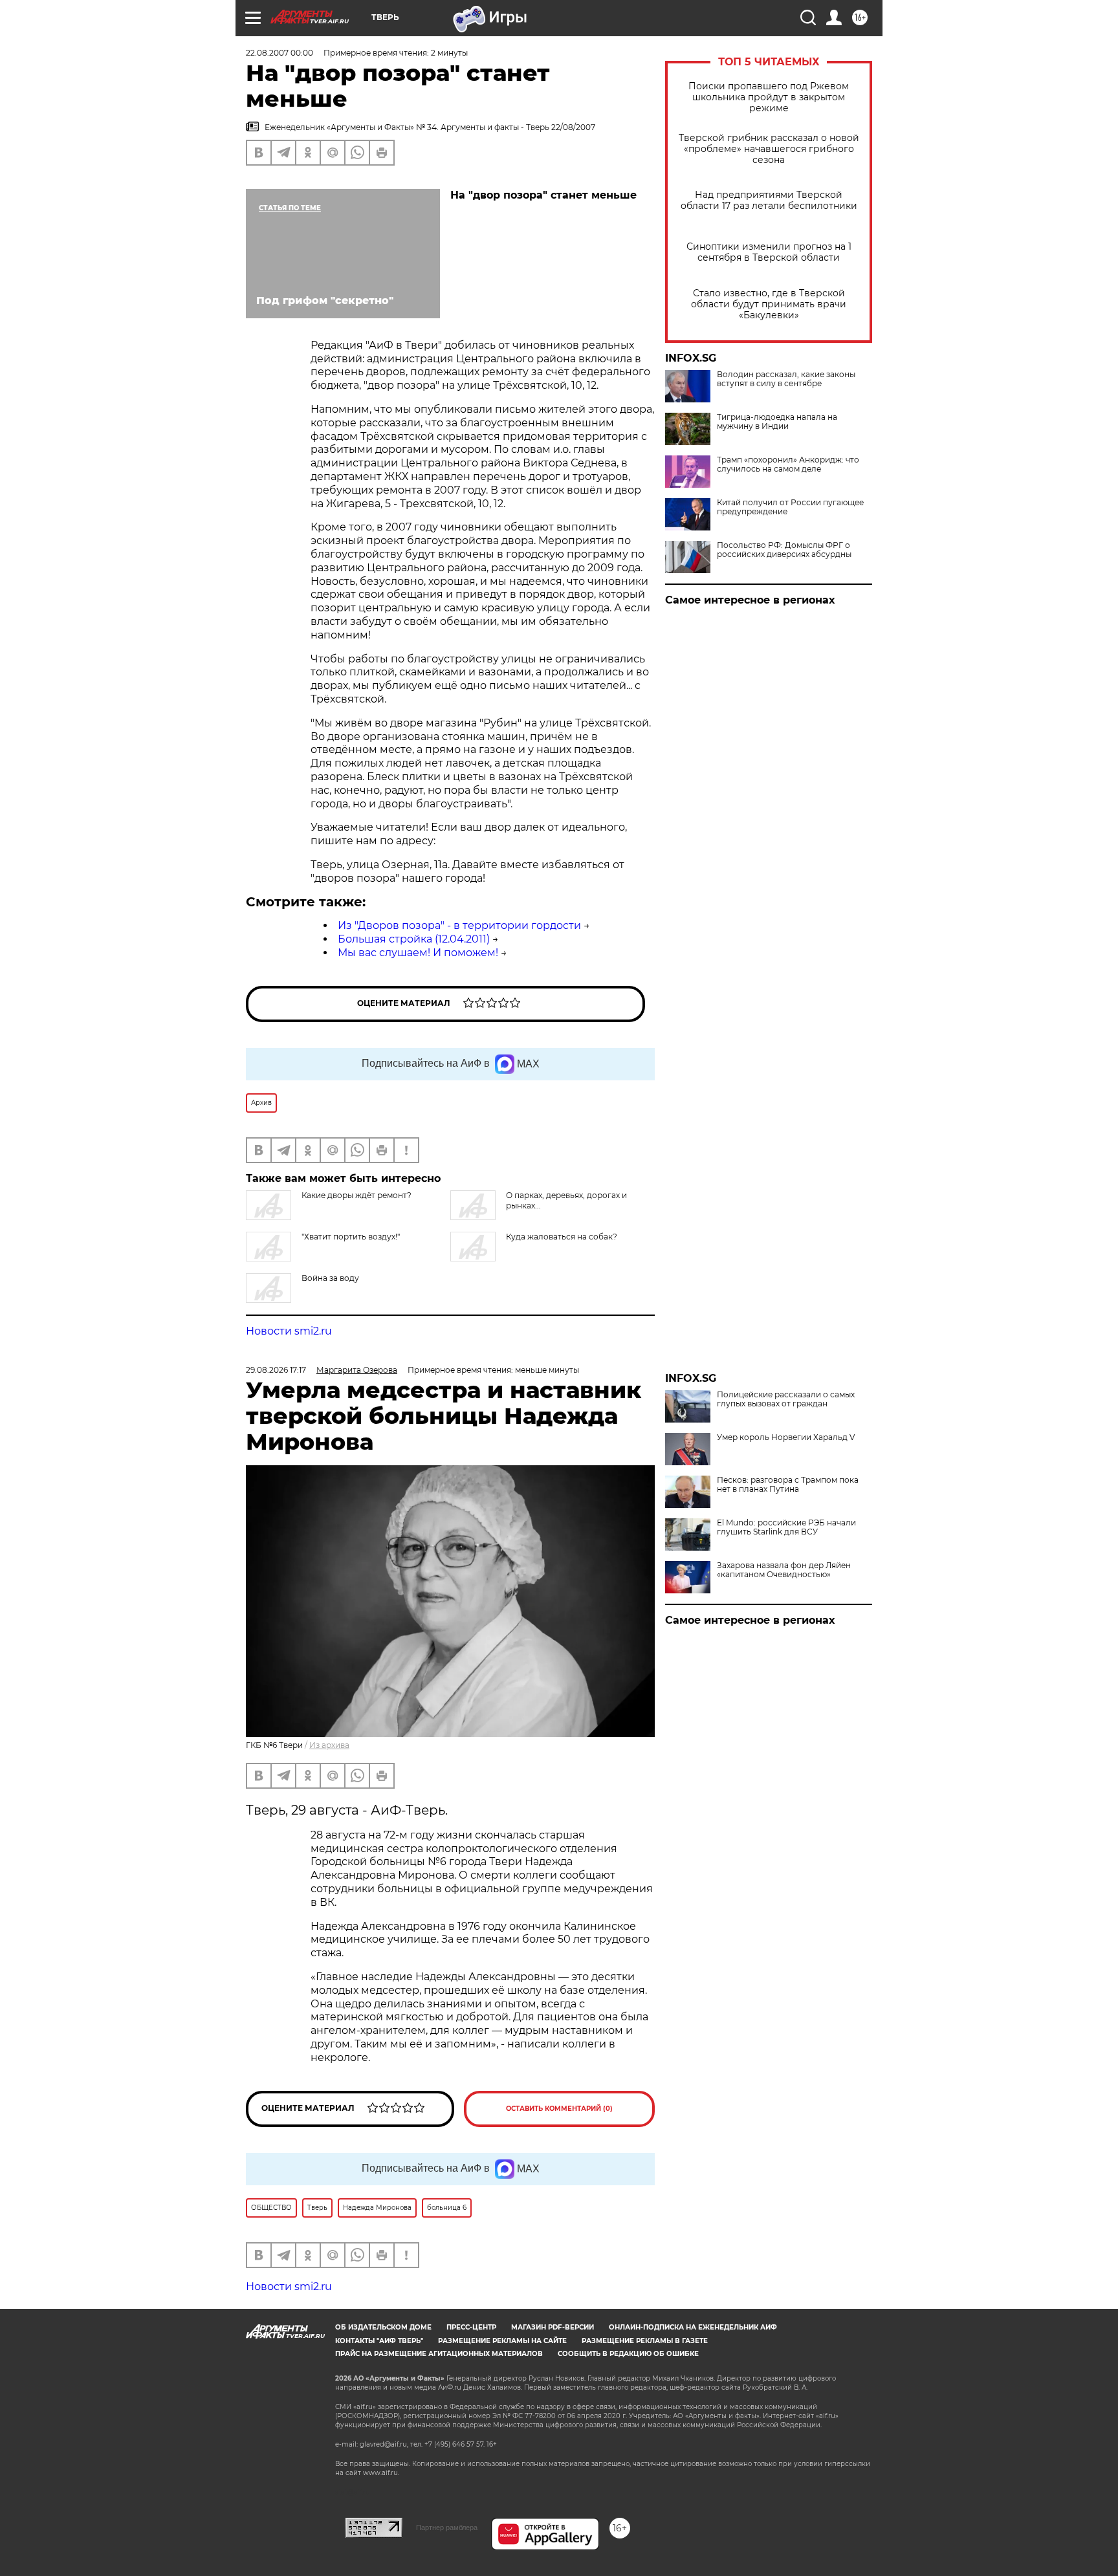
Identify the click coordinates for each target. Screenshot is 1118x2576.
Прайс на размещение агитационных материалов (439, 2354)
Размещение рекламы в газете (645, 2341)
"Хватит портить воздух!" (351, 1237)
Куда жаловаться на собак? (562, 1237)
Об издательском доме (383, 2327)
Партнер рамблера (447, 2527)
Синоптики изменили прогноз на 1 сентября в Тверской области (769, 252)
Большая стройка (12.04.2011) (414, 939)
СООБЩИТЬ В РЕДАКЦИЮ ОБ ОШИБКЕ (628, 2354)
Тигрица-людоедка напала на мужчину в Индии (777, 422)
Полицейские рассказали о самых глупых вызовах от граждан (786, 1399)
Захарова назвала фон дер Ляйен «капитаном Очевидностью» (784, 1570)
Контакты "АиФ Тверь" (379, 2341)
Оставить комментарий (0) (559, 2109)
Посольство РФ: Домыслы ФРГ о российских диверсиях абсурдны (784, 550)
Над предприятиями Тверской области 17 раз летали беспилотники (769, 201)
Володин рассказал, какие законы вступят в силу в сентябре (786, 379)
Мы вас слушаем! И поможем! (418, 953)
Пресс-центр (471, 2327)
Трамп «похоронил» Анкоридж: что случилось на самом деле (788, 464)
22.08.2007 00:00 (279, 53)
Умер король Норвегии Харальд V (786, 1437)
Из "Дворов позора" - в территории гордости (459, 925)
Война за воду (330, 1278)
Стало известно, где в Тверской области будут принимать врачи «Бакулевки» (769, 304)
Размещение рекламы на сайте (502, 2341)
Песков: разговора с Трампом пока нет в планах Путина (788, 1485)
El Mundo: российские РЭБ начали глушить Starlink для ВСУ (786, 1527)
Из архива (329, 1745)
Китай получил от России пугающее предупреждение (790, 507)
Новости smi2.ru (289, 1331)
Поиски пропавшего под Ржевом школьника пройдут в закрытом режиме (769, 97)
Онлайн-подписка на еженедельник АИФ (693, 2327)
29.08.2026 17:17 (276, 1370)
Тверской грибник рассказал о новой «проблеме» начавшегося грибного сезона (769, 149)
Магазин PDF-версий (553, 2327)
